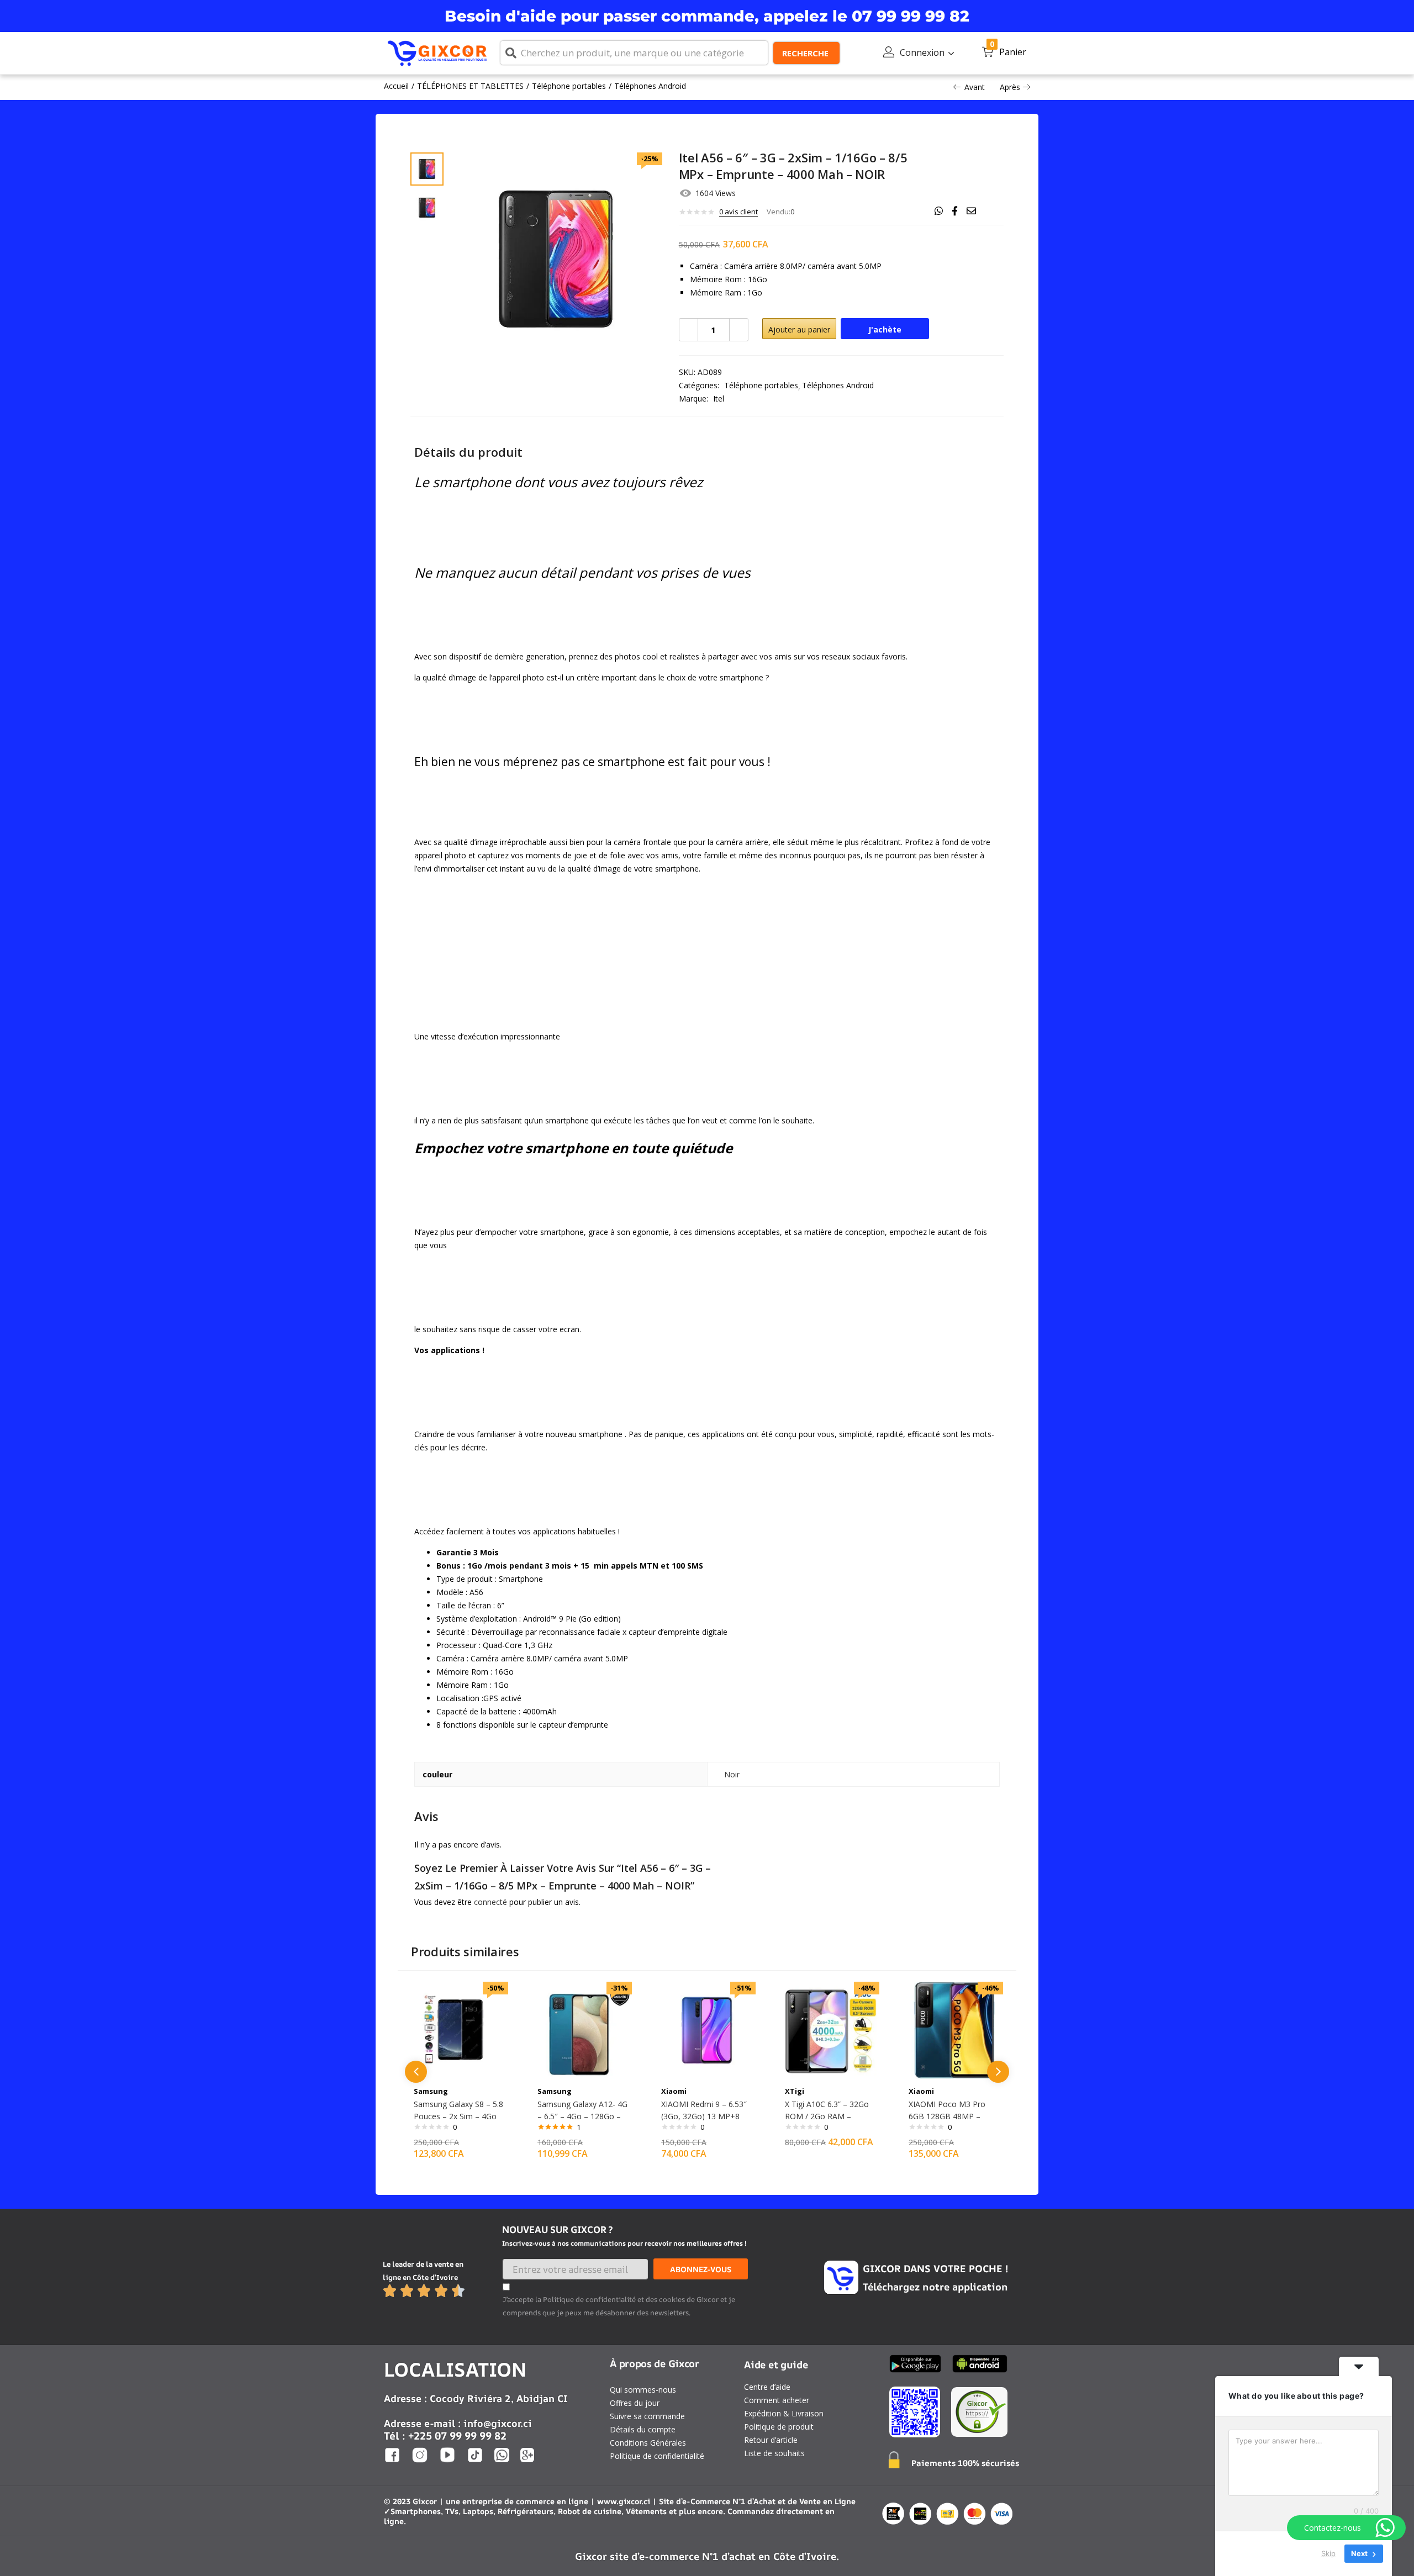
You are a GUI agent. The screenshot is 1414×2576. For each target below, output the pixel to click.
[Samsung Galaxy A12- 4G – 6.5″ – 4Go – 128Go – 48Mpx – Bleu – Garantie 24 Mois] (583, 2029)
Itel (719, 398)
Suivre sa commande (647, 2416)
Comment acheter (777, 2400)
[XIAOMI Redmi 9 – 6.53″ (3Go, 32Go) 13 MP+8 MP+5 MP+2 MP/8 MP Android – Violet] (707, 2029)
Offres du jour (635, 2403)
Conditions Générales (648, 2443)
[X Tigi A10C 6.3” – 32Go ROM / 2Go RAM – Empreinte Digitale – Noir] (831, 2029)
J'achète (885, 329)
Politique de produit (779, 2427)
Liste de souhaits (774, 2453)
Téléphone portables (569, 86)
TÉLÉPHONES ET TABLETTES (470, 86)
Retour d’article (771, 2440)
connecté (490, 1902)
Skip (1328, 2553)
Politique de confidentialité (657, 2456)
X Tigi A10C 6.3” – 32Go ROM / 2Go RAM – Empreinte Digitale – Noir (830, 2116)
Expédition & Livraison (784, 2413)
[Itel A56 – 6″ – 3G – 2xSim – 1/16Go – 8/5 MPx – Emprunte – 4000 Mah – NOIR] (939, 211)
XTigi (795, 2091)
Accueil (396, 86)
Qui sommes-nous (643, 2390)
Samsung (431, 2091)
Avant (975, 87)
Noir (732, 1774)
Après (1010, 87)
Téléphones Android (650, 86)
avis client (738, 212)
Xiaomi (674, 2091)
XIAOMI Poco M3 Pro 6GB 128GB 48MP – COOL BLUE (947, 2116)
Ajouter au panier (799, 329)
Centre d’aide (767, 2387)
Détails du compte (643, 2429)
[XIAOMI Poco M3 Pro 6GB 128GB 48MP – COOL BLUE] (954, 2029)
